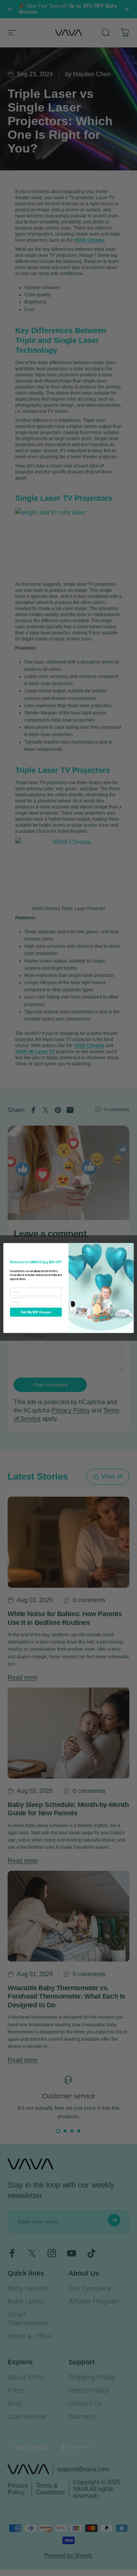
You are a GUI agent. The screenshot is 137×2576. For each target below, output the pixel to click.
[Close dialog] (128, 1248)
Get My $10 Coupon (36, 1312)
